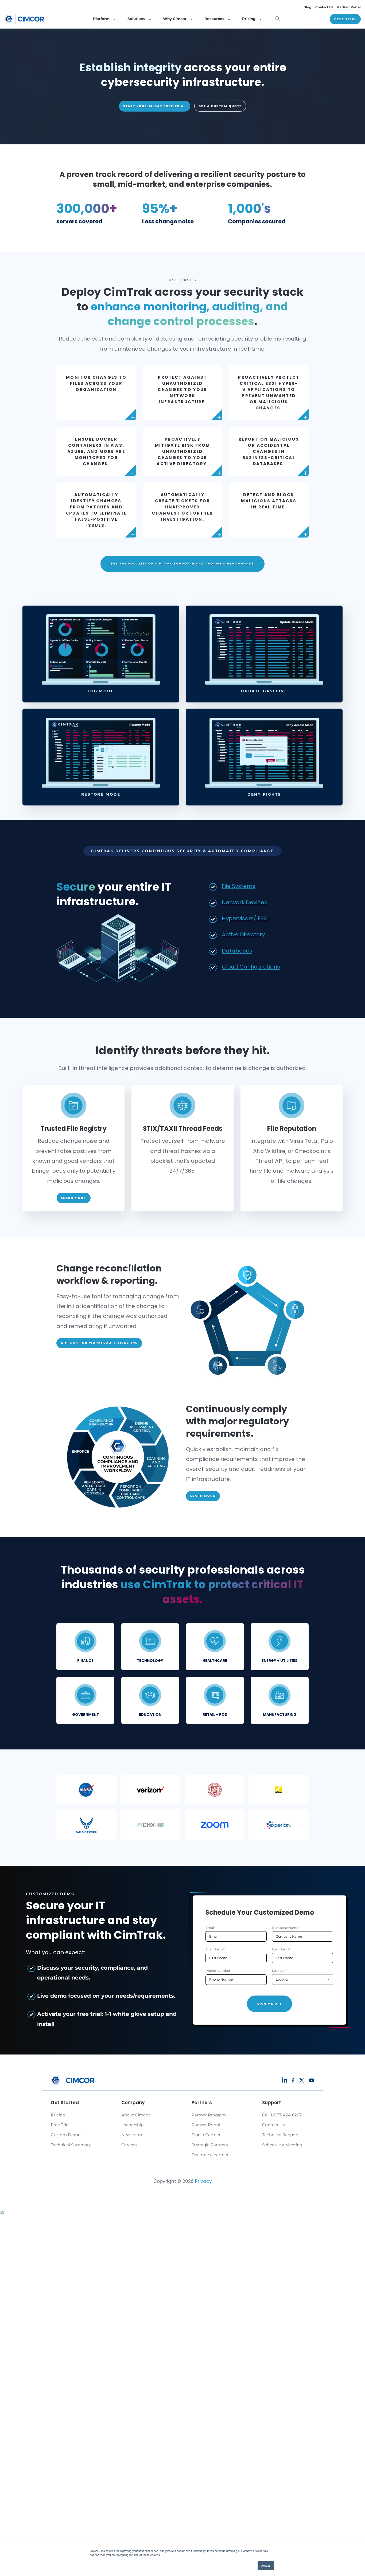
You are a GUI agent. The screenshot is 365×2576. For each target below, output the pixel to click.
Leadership (132, 2125)
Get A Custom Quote (220, 106)
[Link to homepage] (24, 19)
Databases (237, 951)
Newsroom (132, 2135)
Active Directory (243, 934)
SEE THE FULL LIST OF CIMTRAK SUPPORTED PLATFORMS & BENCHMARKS (182, 564)
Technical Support (280, 2135)
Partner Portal (349, 7)
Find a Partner (206, 2135)
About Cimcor (136, 2115)
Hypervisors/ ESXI (245, 918)
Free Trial (345, 19)
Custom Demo (66, 2135)
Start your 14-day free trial (154, 106)
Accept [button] (266, 2565)
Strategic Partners (210, 2145)
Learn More (73, 1198)
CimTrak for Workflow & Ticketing (99, 1343)
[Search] (277, 19)
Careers (129, 2145)
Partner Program (209, 2115)
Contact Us (324, 7)
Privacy (203, 2181)
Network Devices (244, 902)
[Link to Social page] (284, 2080)
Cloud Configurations (251, 967)
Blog (307, 7)
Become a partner (210, 2155)
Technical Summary (71, 2145)
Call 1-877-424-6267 (282, 2115)
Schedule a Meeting (282, 2145)
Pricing (58, 2115)
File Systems (239, 886)
